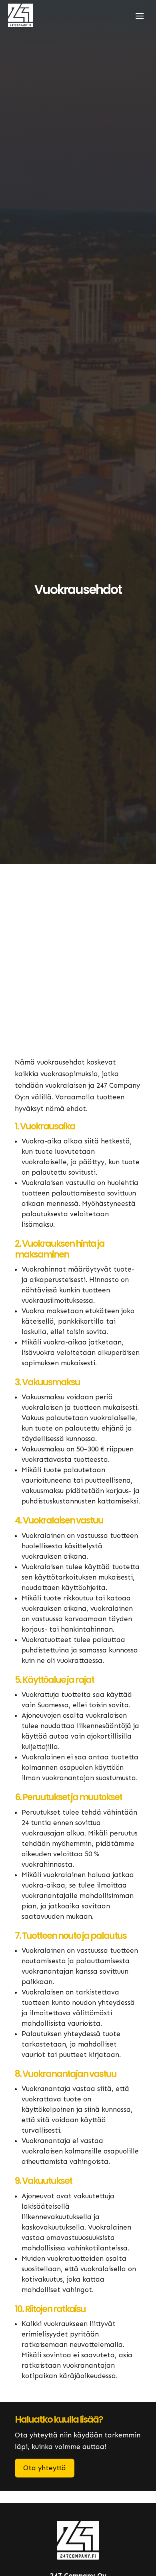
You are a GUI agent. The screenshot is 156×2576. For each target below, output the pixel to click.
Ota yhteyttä (45, 2468)
